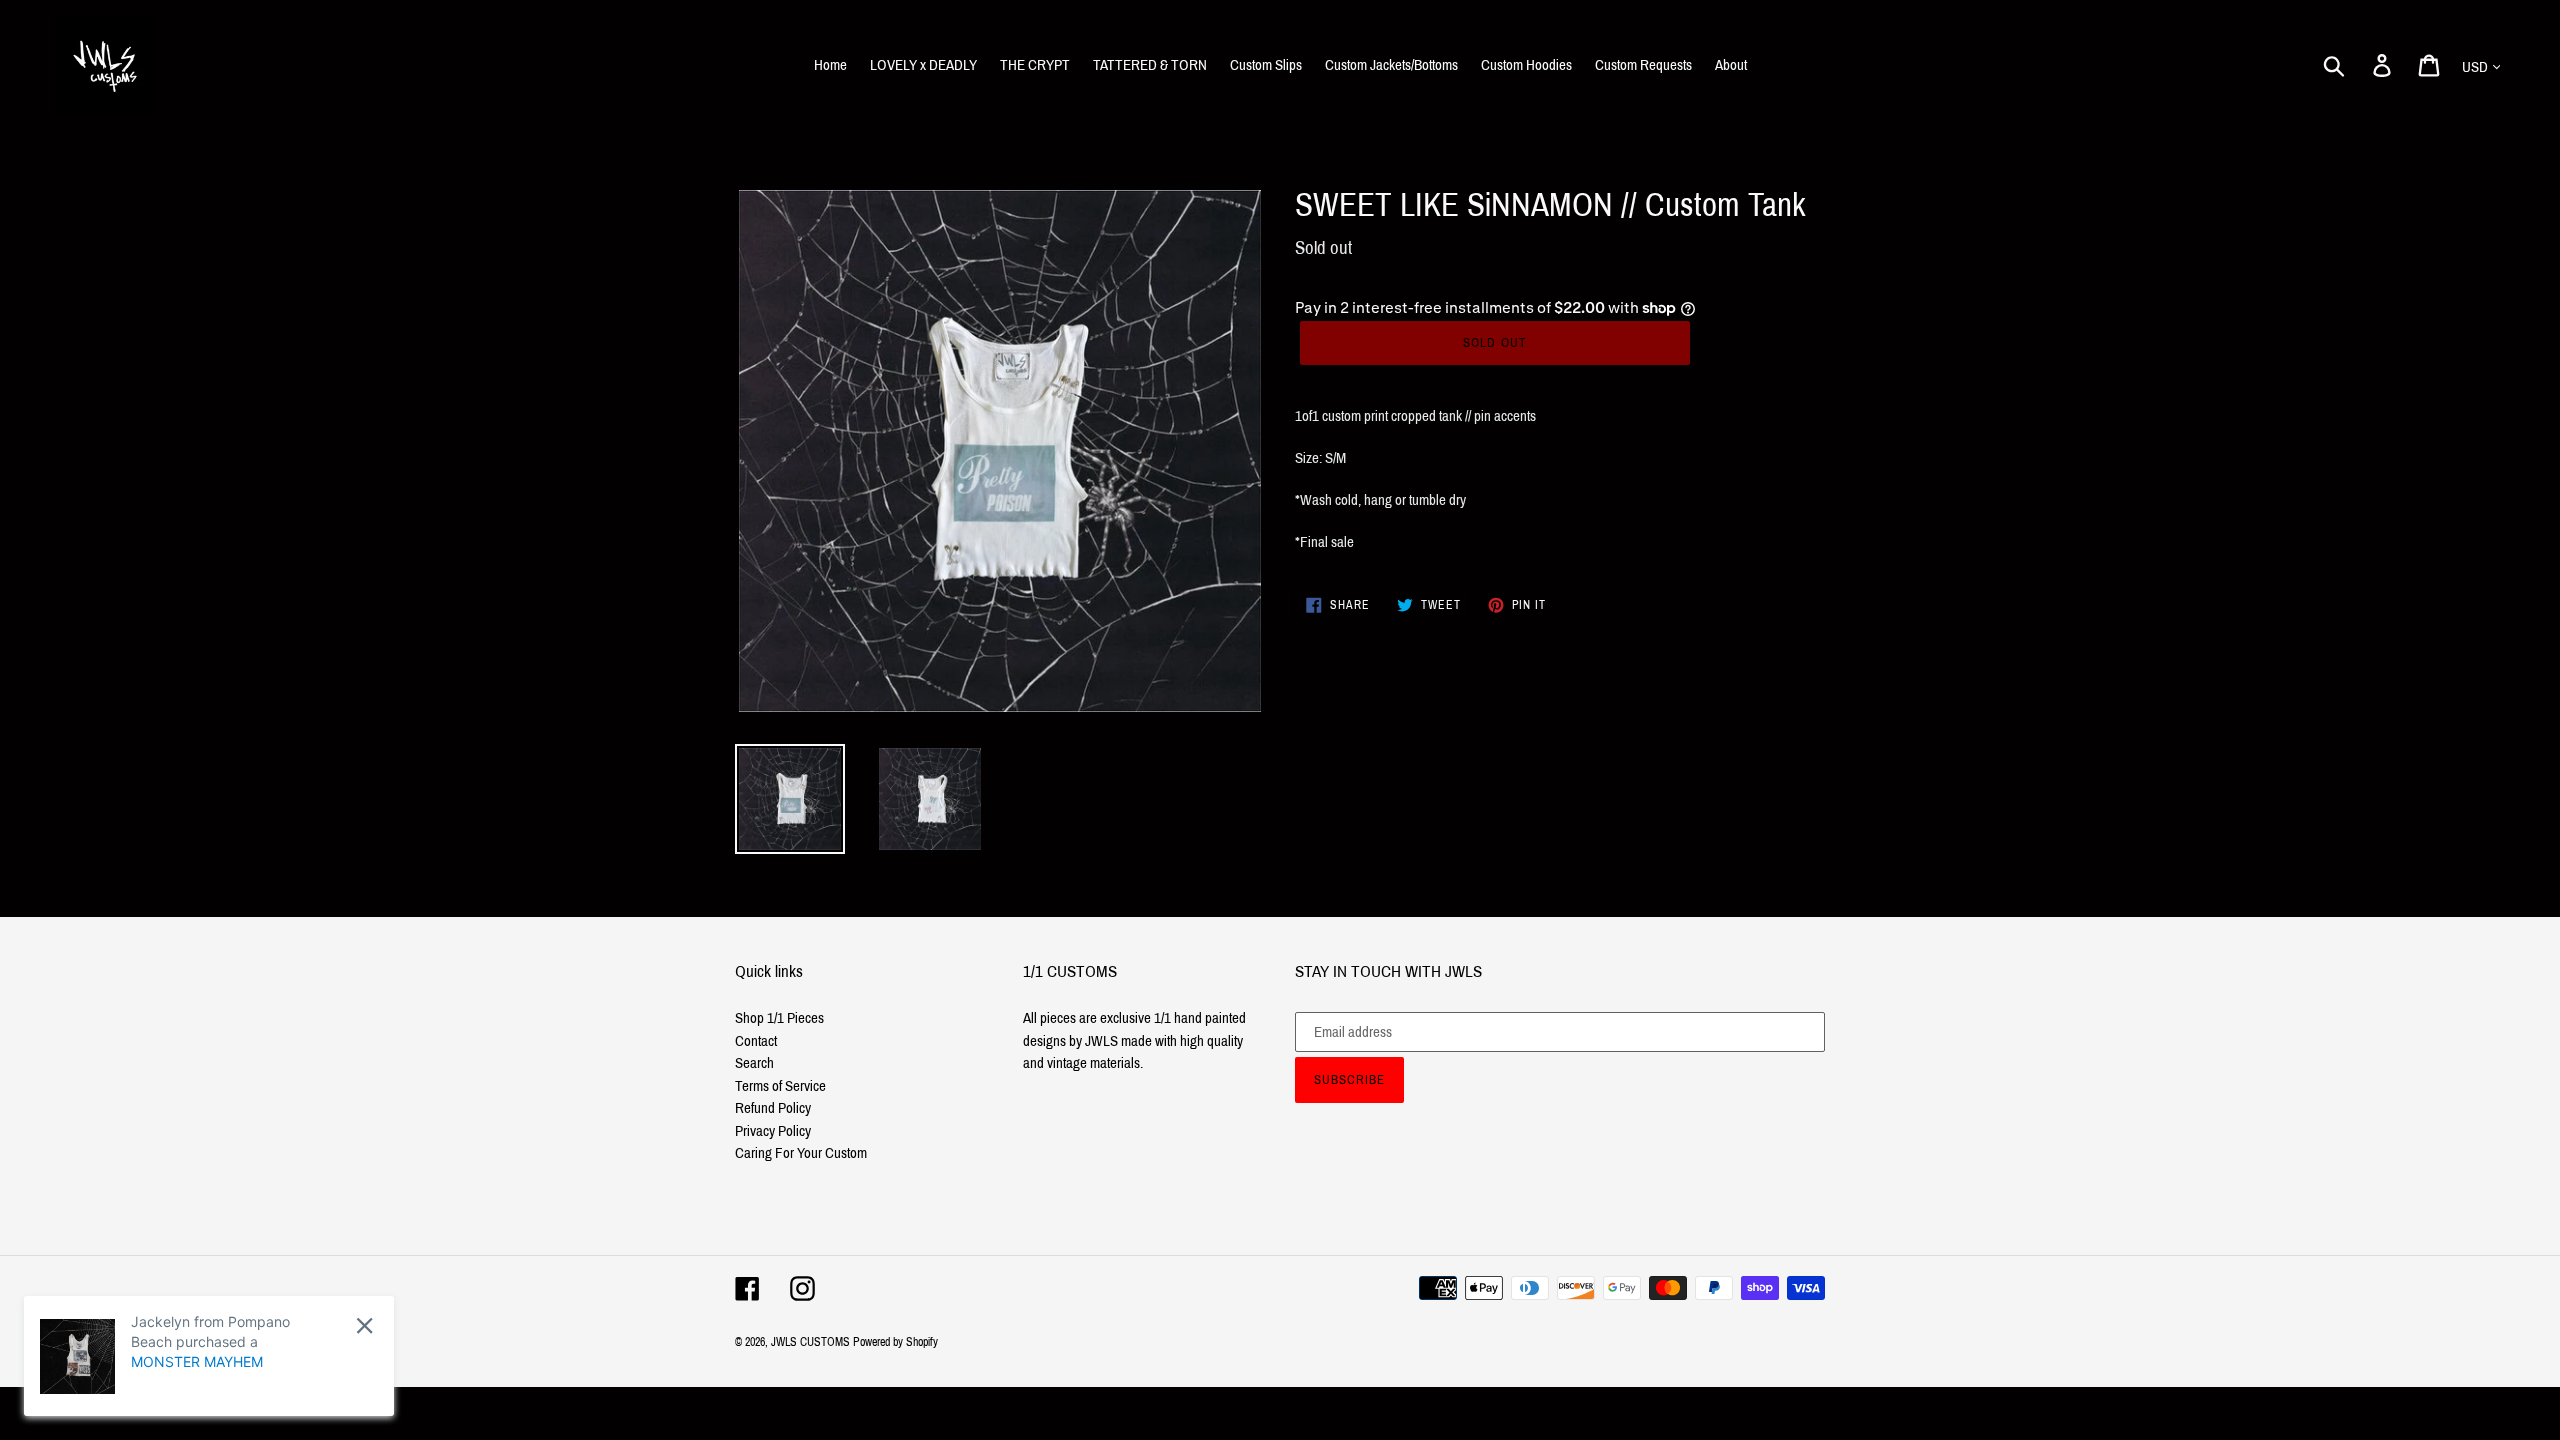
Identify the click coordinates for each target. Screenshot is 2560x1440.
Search (754, 1063)
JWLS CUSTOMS (810, 1342)
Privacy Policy (773, 1131)
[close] (364, 1325)
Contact (756, 1041)
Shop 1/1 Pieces (779, 1018)
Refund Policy (773, 1108)
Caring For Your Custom (801, 1153)
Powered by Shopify (895, 1342)
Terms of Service (780, 1086)
